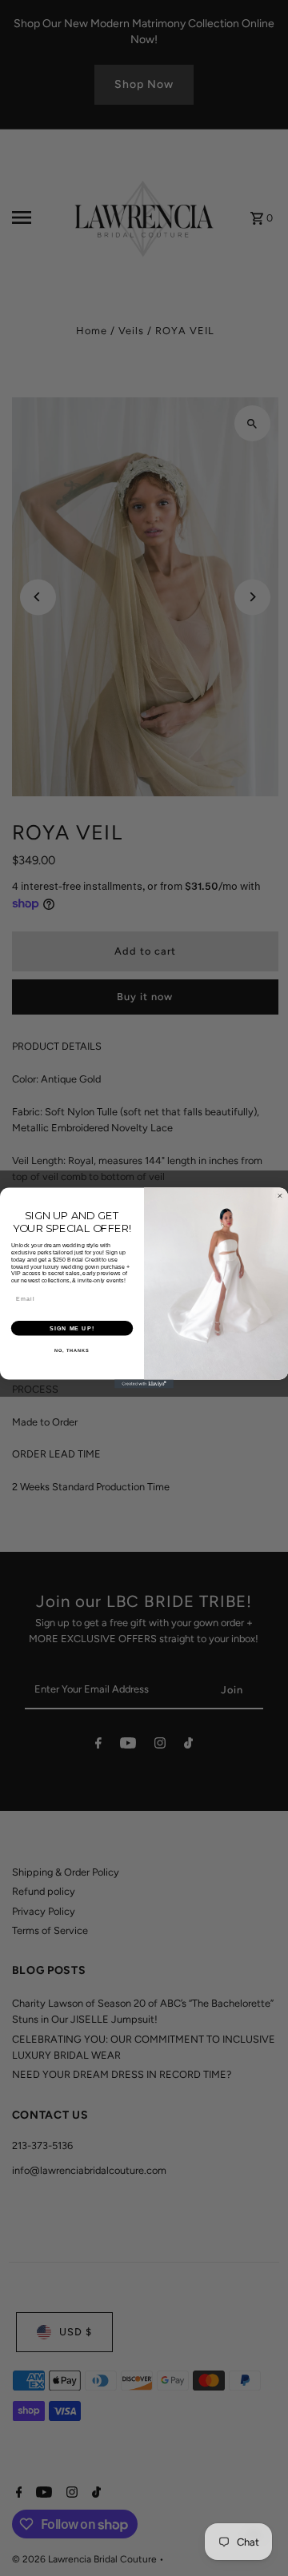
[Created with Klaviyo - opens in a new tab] (144, 1384)
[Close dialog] (280, 1196)
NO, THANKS (72, 1350)
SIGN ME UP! (72, 1328)
